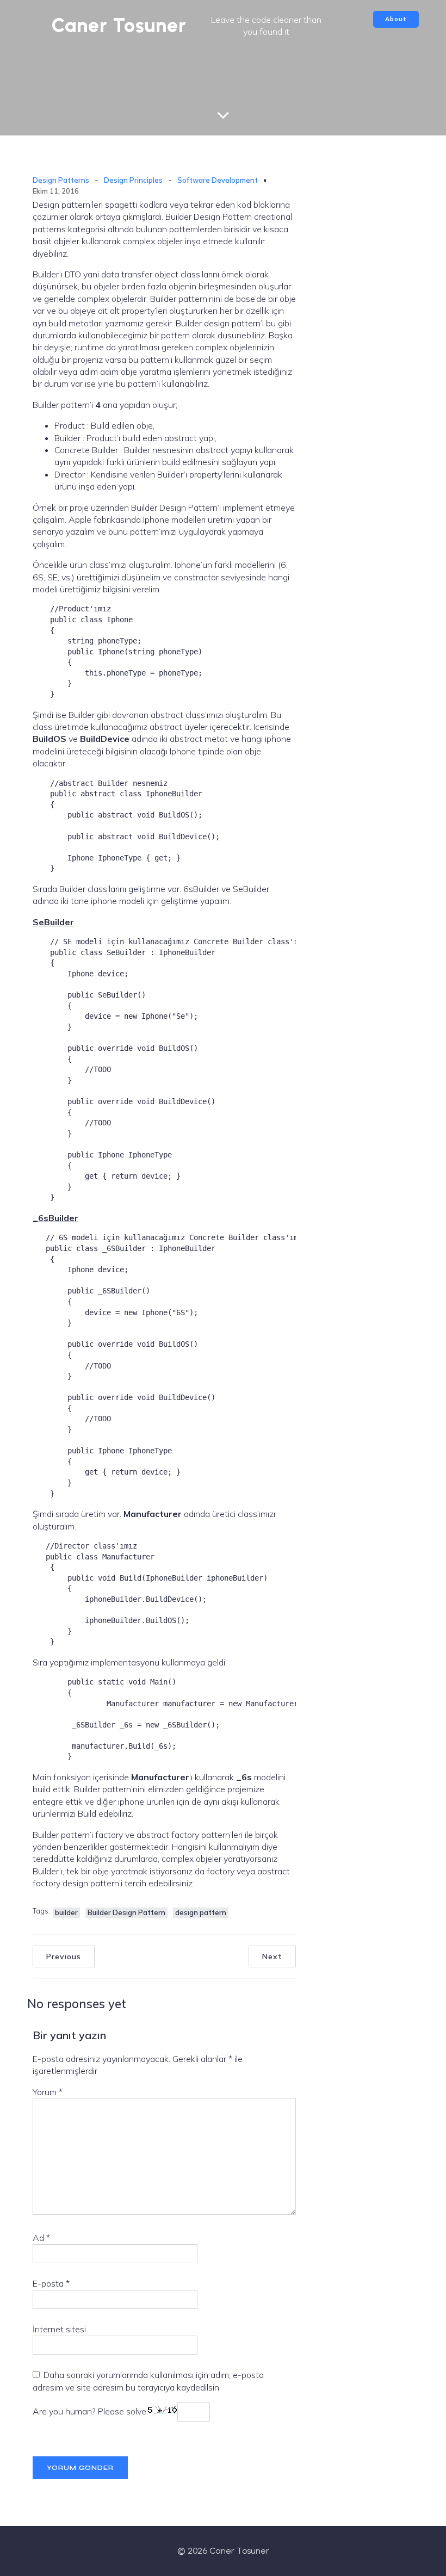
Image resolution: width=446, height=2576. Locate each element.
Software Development (218, 180)
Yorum (48, 2092)
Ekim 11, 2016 (56, 191)
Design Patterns (61, 180)
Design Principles (133, 180)
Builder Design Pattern (126, 1912)
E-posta (51, 2283)
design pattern (201, 1912)
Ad (41, 2238)
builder (66, 1912)
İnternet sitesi (59, 2329)
